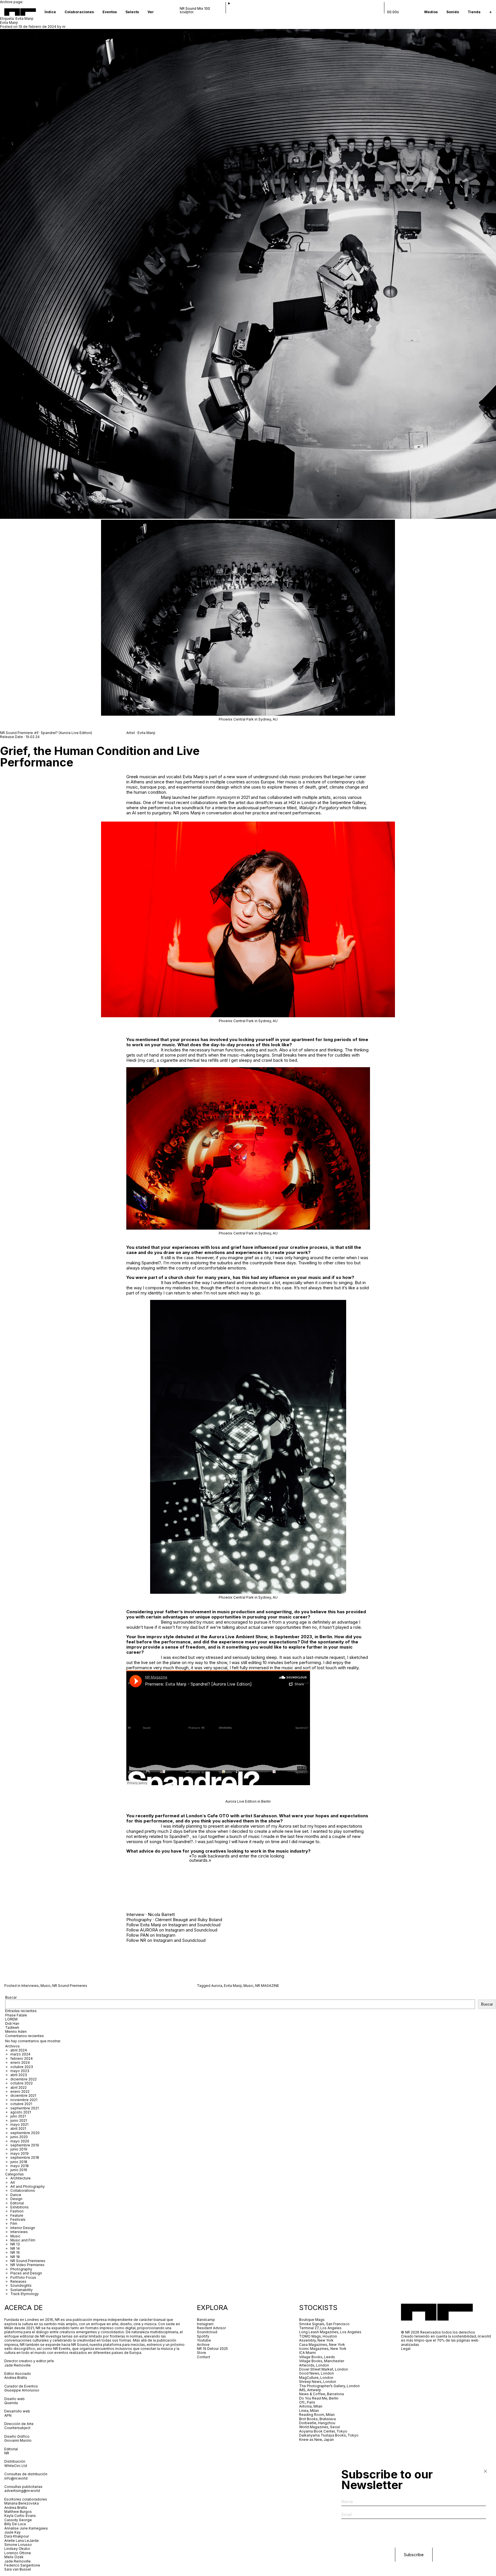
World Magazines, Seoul (319, 2427)
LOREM (11, 2019)
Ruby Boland (210, 1920)
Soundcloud (209, 1925)
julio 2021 (18, 2116)
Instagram (178, 1925)
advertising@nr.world (22, 2491)
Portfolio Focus (23, 2277)
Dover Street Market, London (323, 2369)
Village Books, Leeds (317, 2357)
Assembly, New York (316, 2340)
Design (16, 2199)
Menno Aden (16, 2032)
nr (64, 27)
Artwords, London (314, 2365)
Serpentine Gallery (348, 802)
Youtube (204, 2340)
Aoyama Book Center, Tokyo (323, 2431)
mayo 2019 (20, 2153)
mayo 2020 (20, 2141)
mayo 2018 (20, 2166)
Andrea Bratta (16, 2378)
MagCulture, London (316, 2378)
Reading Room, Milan (317, 2415)
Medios (431, 12)
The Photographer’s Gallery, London (329, 2386)
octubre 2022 (22, 2083)
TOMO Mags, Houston (318, 2336)
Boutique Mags (312, 2320)
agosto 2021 (21, 2112)
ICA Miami (308, 2353)
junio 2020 (19, 2137)
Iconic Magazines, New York (323, 2349)
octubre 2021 (21, 2104)
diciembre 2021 (23, 2095)
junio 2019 (19, 2149)
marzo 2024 (20, 2054)
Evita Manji (9, 23)
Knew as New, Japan (316, 2440)
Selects (132, 12)
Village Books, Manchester (322, 2361)
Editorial (17, 2203)
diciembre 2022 (24, 2079)
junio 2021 (19, 2120)
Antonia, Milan (311, 2406)
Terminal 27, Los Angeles (320, 2328)
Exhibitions (20, 2207)
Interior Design (23, 2228)
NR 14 (15, 2248)
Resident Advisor (211, 2328)
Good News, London (316, 2373)
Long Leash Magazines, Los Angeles (330, 2332)
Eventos (110, 12)
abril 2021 (18, 2128)
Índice (50, 12)
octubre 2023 (22, 2067)
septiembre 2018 (25, 2157)
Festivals (18, 2219)
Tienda (474, 12)
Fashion (17, 2211)
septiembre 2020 (25, 2133)
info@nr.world (16, 2478)
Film (14, 2223)
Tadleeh (12, 2027)
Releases (18, 2281)
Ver (151, 12)
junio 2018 (19, 2162)
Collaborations (23, 2190)
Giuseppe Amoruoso (22, 2390)
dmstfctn (264, 802)
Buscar (11, 1997)
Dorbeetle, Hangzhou (317, 2423)
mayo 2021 (19, 2124)
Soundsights (21, 2285)
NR (176, 813)
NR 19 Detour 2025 (212, 2349)
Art (13, 2182)
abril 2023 (19, 2075)
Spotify (203, 2336)
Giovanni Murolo (18, 2440)
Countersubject (17, 2428)
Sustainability (22, 2290)
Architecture (21, 2178)
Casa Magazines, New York (322, 2345)
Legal (406, 2349)
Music (45, 1986)
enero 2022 (20, 2091)
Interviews (30, 1986)
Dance (16, 2195)
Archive (203, 2345)
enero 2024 (20, 2062)
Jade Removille (18, 2365)
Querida (11, 2403)
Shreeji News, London (318, 2382)
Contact (204, 2357)
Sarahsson (265, 1816)
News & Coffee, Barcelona (321, 2394)
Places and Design (26, 2273)
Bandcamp (206, 2320)
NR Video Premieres (27, 2265)
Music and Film (23, 2240)
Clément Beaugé (172, 1920)
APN (8, 2415)
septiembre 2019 (25, 2145)
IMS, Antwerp (311, 2390)
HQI (292, 802)
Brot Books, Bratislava (317, 2419)
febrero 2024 (22, 2058)
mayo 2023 (20, 2071)
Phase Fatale (16, 2015)
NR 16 (15, 2252)
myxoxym (226, 797)
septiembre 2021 (25, 2108)
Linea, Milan (309, 2411)
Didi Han (12, 2023)
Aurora (217, 1986)
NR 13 (15, 2244)
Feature (17, 2215)
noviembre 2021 (24, 2100)
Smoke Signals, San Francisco (324, 2324)
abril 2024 (19, 2050)
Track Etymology (25, 2294)
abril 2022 (19, 2087)
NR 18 (15, 2257)
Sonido (453, 12)
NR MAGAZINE (267, 1986)
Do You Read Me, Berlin (319, 2398)
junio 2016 (19, 2170)
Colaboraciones (79, 12)
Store (201, 2353)
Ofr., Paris (307, 2402)
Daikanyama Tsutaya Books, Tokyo (329, 2435)
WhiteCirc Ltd (16, 2466)
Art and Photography (28, 2186)
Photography (21, 2269)
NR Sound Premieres (70, 1986)
